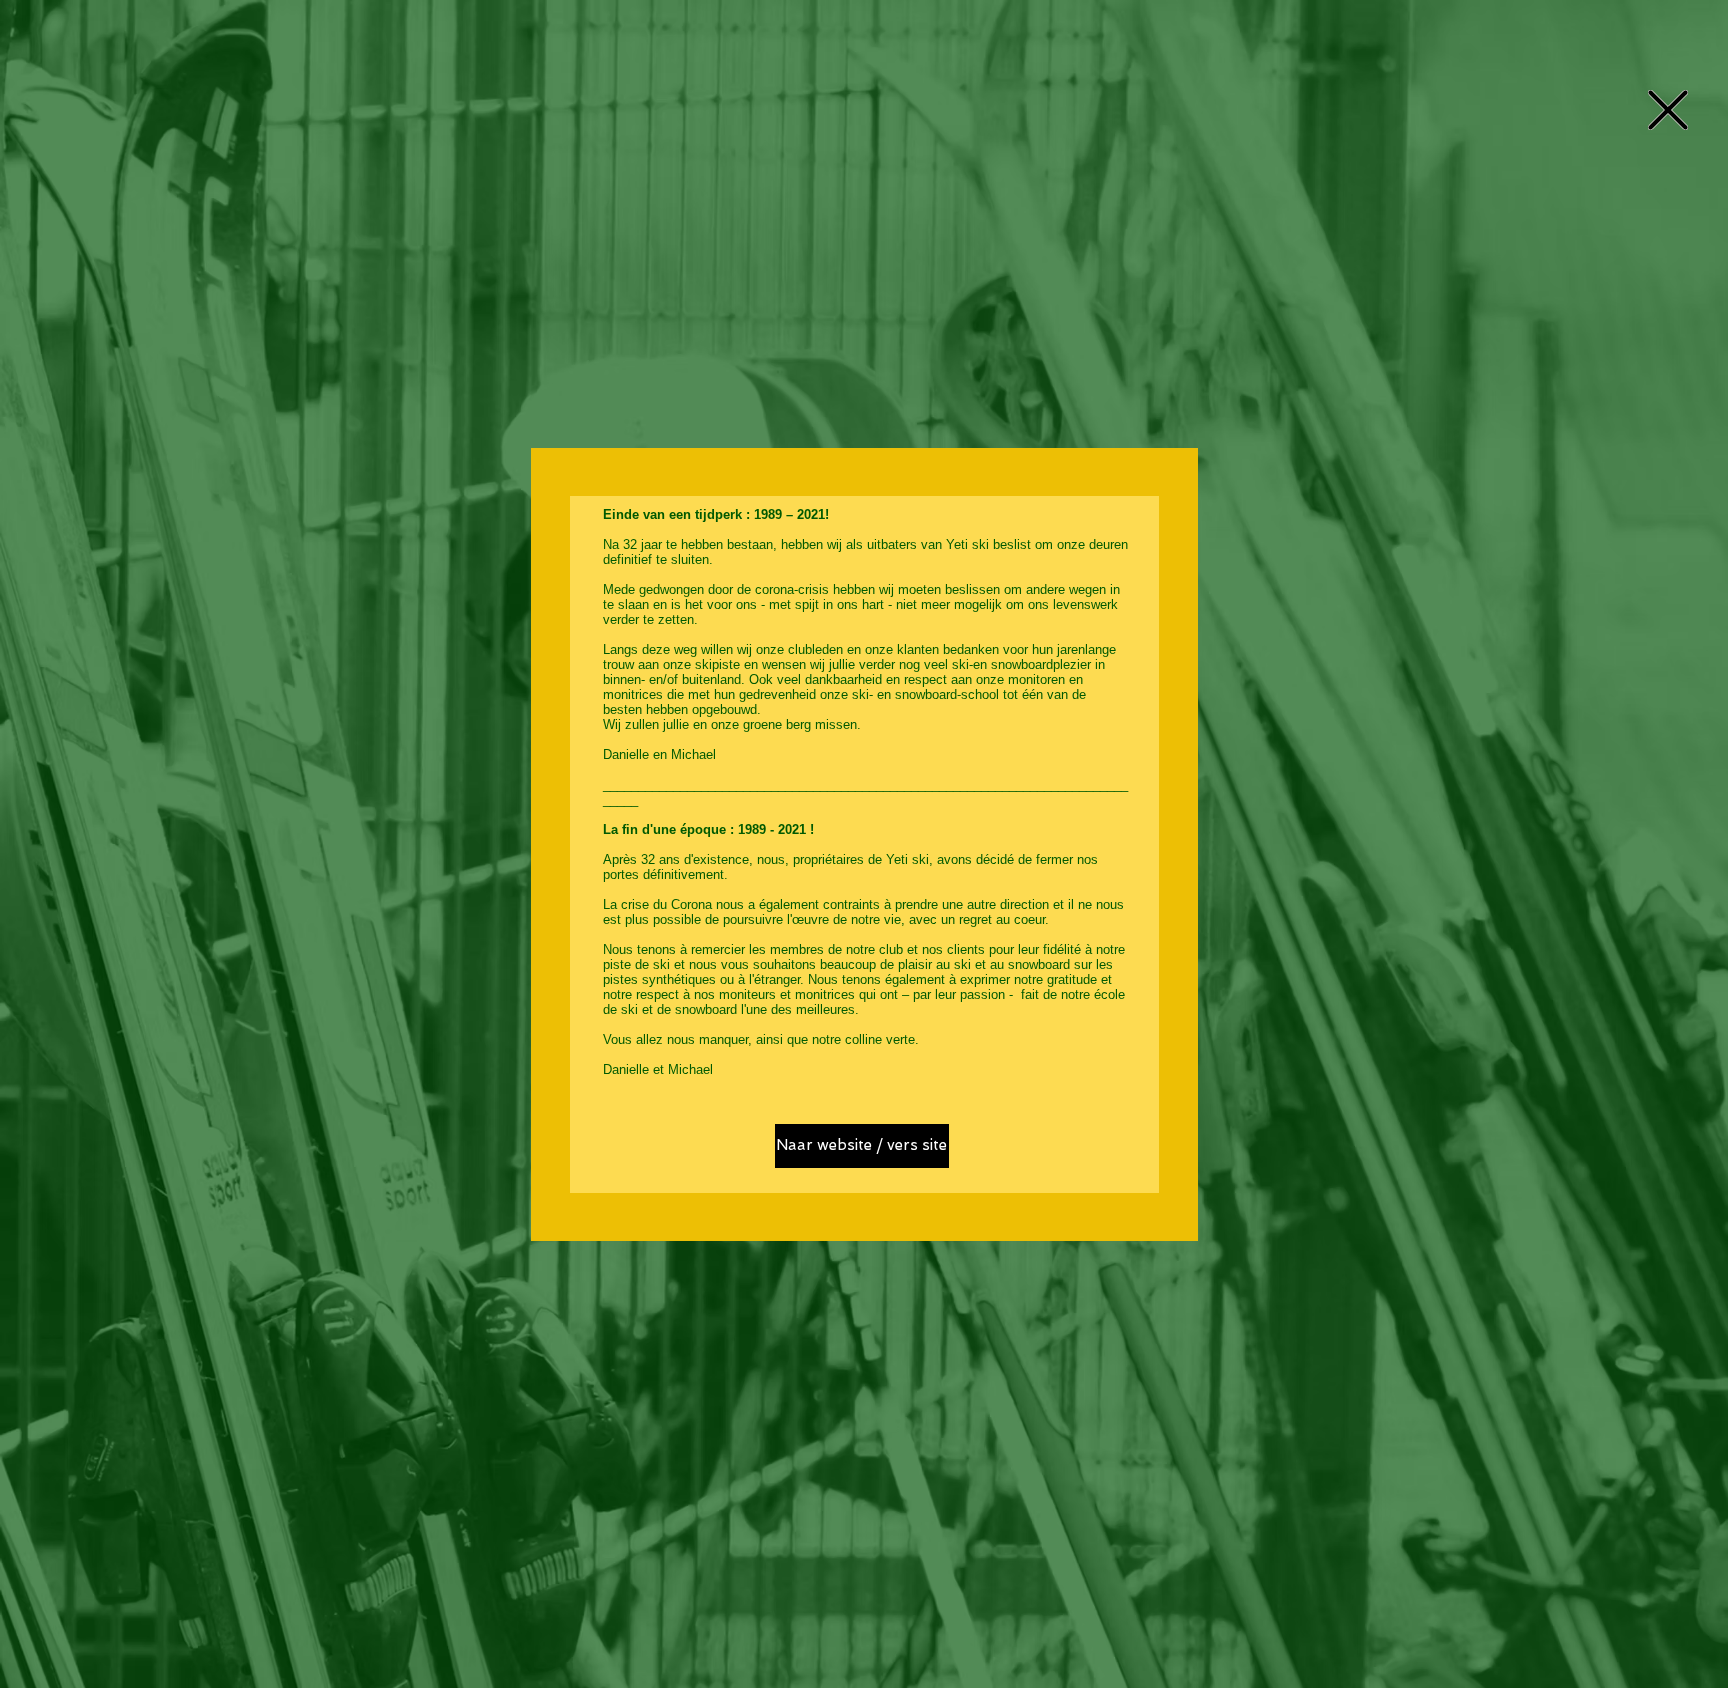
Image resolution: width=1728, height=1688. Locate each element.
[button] (1668, 110)
